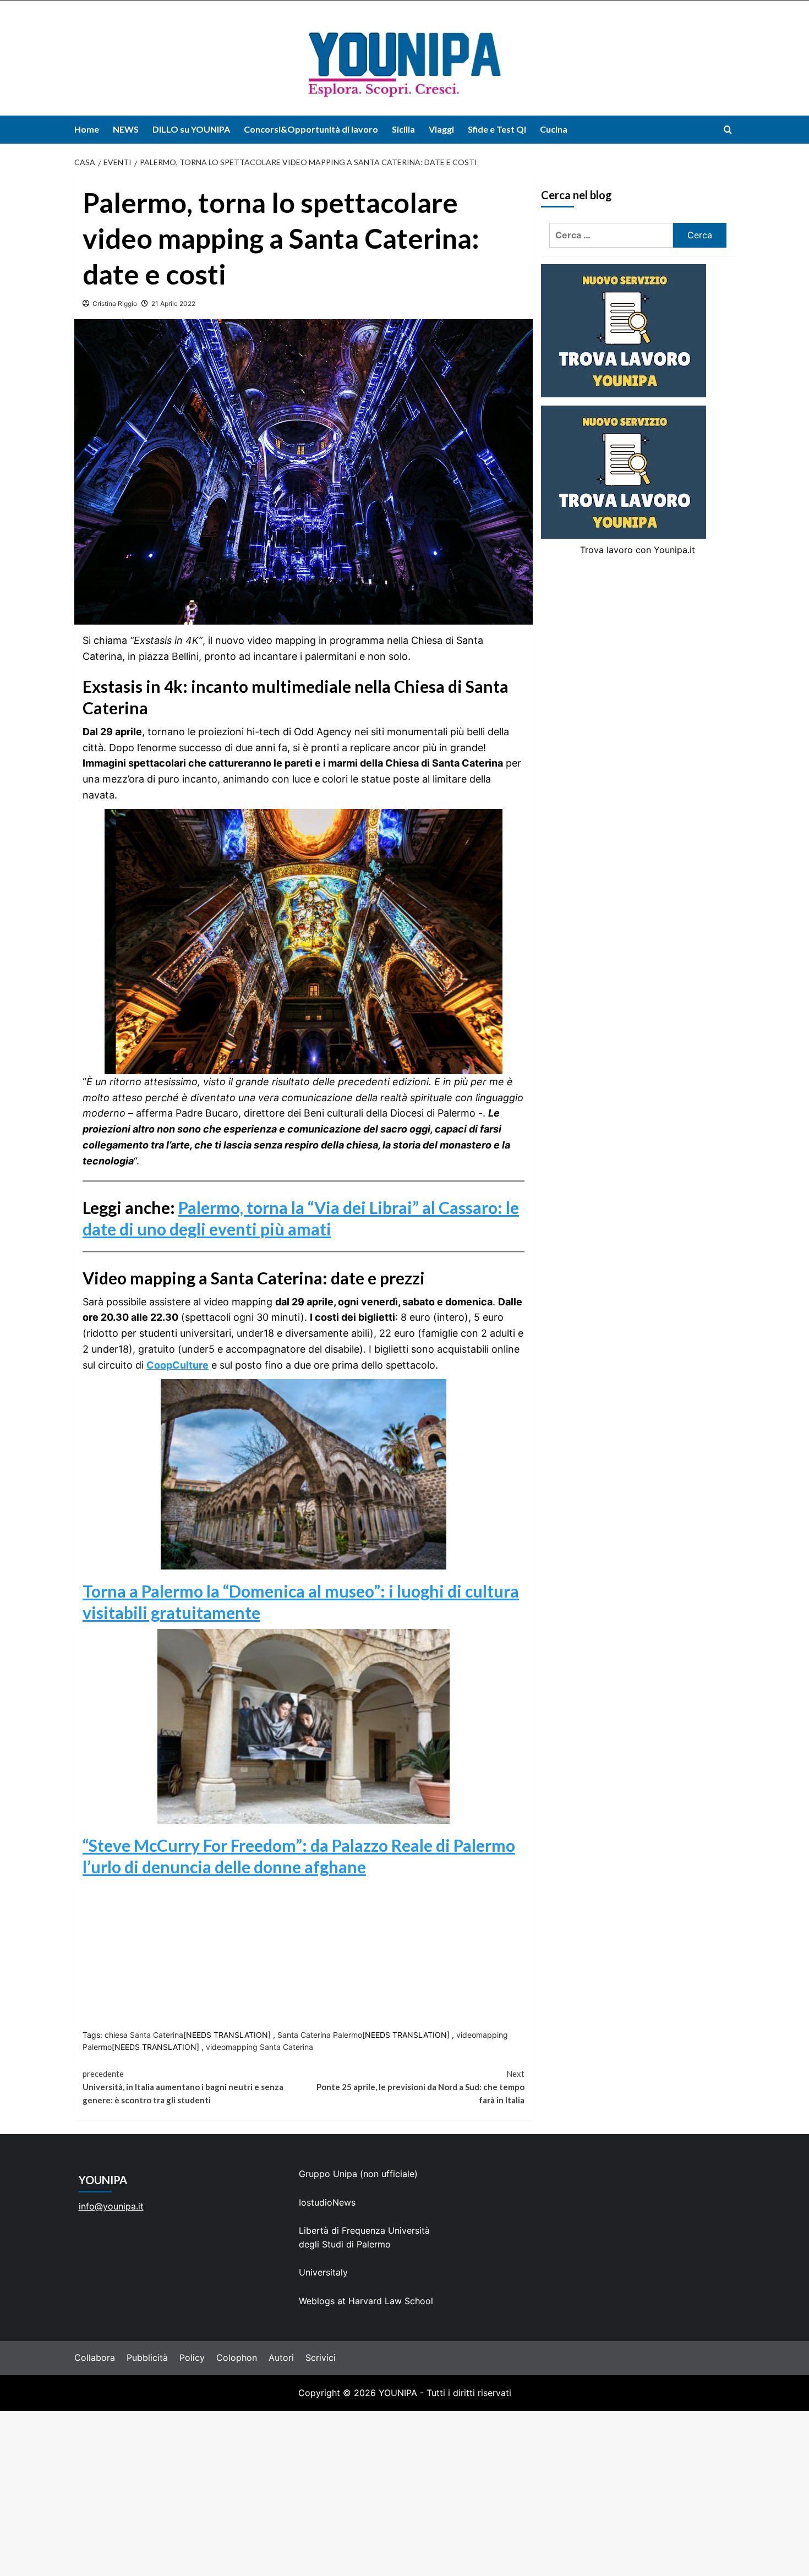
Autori (281, 2358)
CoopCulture (177, 1365)
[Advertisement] (404, 2493)
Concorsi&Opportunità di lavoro (311, 129)
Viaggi (441, 129)
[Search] (728, 130)
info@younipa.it (111, 2206)
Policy (192, 2358)
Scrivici (321, 2358)
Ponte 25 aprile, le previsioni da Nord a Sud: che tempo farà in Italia (420, 2087)
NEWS (126, 129)
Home (87, 129)
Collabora (95, 2358)
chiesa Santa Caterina (144, 2035)
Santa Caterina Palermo (320, 2035)
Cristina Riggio (115, 303)
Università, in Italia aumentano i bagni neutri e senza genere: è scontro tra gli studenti (183, 2087)
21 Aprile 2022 (173, 303)
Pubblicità (147, 2358)
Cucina (554, 129)
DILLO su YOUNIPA (191, 129)
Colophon (237, 2358)
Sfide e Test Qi (497, 129)
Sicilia (403, 129)
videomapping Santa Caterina (259, 2047)
